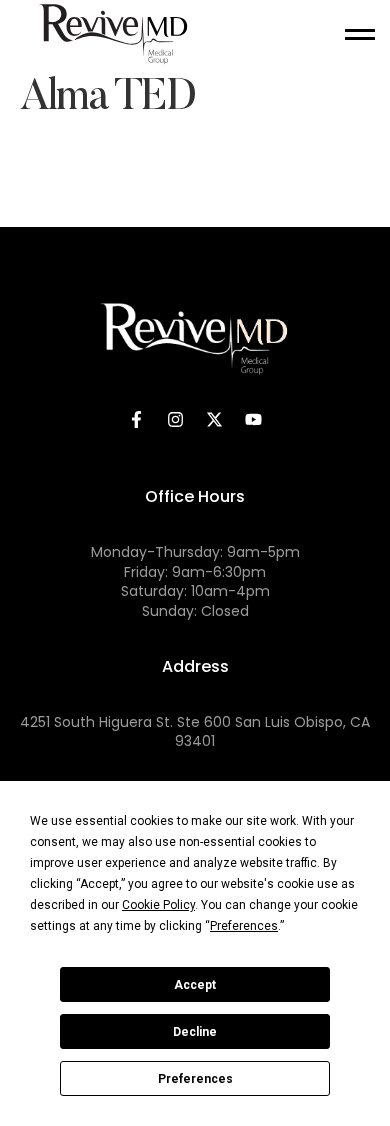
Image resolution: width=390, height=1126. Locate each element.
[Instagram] (176, 419)
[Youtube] (254, 419)
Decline (195, 1032)
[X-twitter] (215, 419)
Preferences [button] (244, 926)
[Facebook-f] (137, 419)
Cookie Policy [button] (158, 905)
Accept (195, 985)
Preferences (195, 1079)
